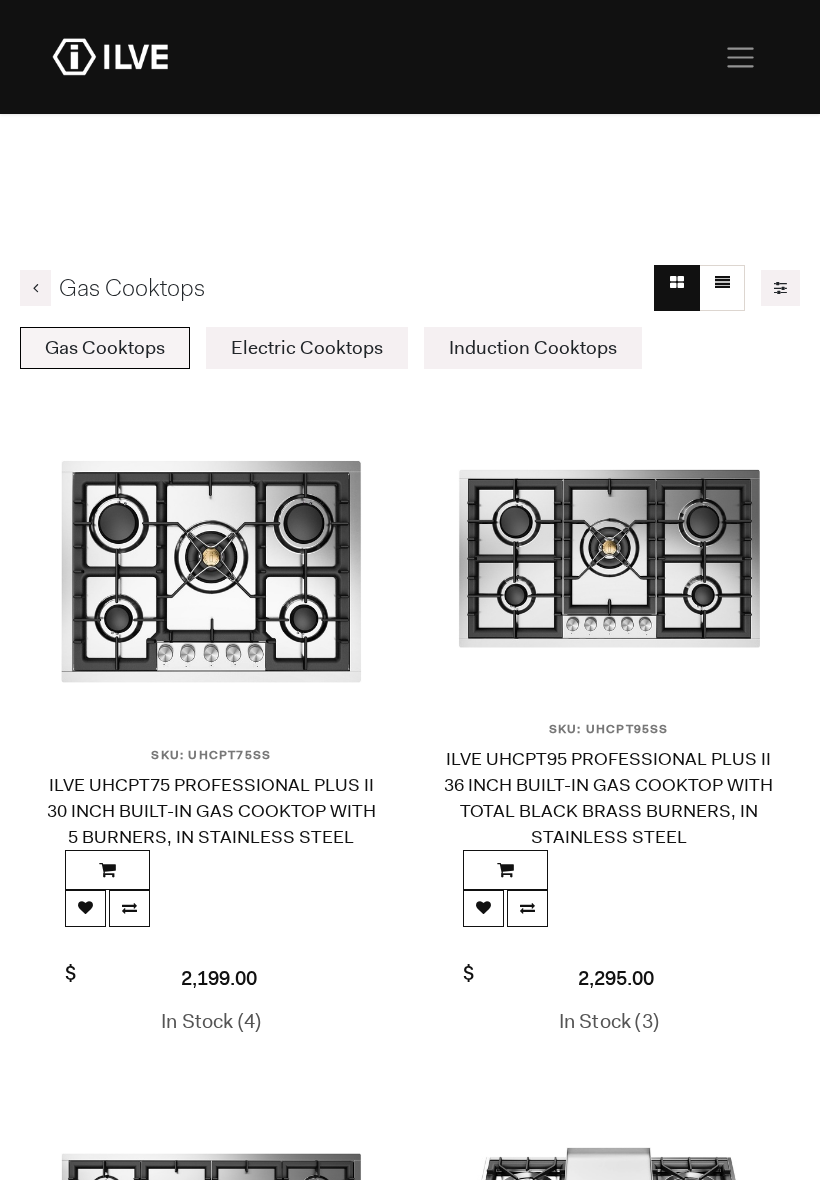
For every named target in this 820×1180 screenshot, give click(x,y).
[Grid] (677, 288)
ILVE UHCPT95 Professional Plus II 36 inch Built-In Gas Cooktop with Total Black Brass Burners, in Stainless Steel (608, 798)
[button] (107, 870)
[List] (722, 288)
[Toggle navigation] (740, 57)
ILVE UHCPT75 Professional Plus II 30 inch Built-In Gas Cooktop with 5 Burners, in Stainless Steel (211, 811)
